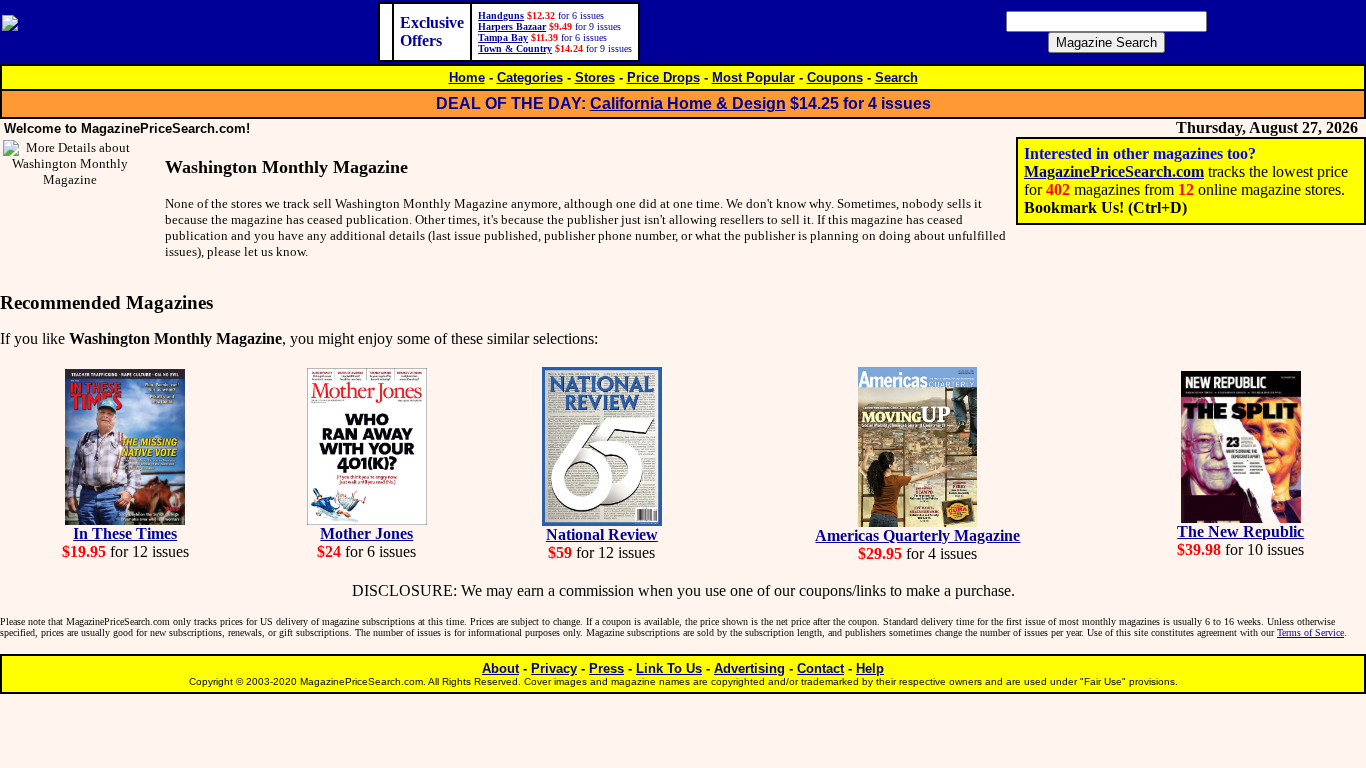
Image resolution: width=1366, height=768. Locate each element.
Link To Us (669, 668)
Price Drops (663, 77)
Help (870, 668)
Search (896, 77)
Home (467, 77)
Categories (530, 77)
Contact (820, 668)
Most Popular (753, 77)
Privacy (554, 668)
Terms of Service (1310, 632)
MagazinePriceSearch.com (1114, 171)
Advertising (749, 668)
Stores (595, 77)
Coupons (835, 77)
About (500, 668)
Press (606, 668)
